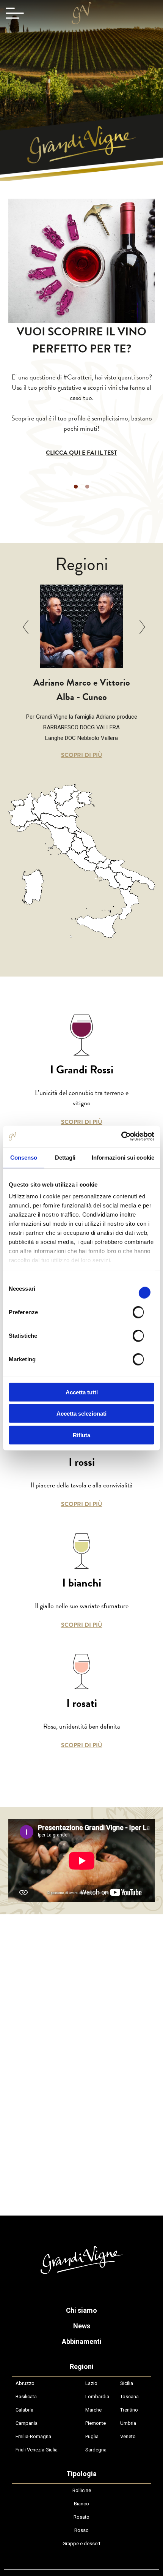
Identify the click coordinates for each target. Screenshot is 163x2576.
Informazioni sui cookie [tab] (123, 1157)
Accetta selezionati (81, 1414)
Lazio (91, 2383)
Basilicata (26, 2397)
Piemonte (96, 2423)
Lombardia (97, 2397)
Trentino (129, 2410)
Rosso (81, 2530)
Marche (93, 2410)
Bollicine (82, 2490)
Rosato (81, 2517)
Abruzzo (25, 2383)
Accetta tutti (82, 1392)
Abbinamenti (82, 2341)
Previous (28, 627)
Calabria (24, 2410)
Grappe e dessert (81, 2544)
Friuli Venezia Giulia (37, 2450)
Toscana (129, 2397)
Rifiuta (81, 1435)
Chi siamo (81, 2310)
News (82, 2326)
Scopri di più (82, 755)
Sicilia (127, 2383)
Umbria (128, 2423)
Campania (27, 2423)
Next (135, 627)
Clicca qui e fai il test (81, 453)
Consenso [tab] (24, 1157)
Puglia (92, 2436)
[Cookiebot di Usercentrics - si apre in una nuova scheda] (121, 1136)
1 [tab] (76, 487)
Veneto (128, 2436)
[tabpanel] (82, 390)
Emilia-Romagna (33, 2436)
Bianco (81, 2504)
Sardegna (96, 2450)
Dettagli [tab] (65, 1157)
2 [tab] (87, 487)
